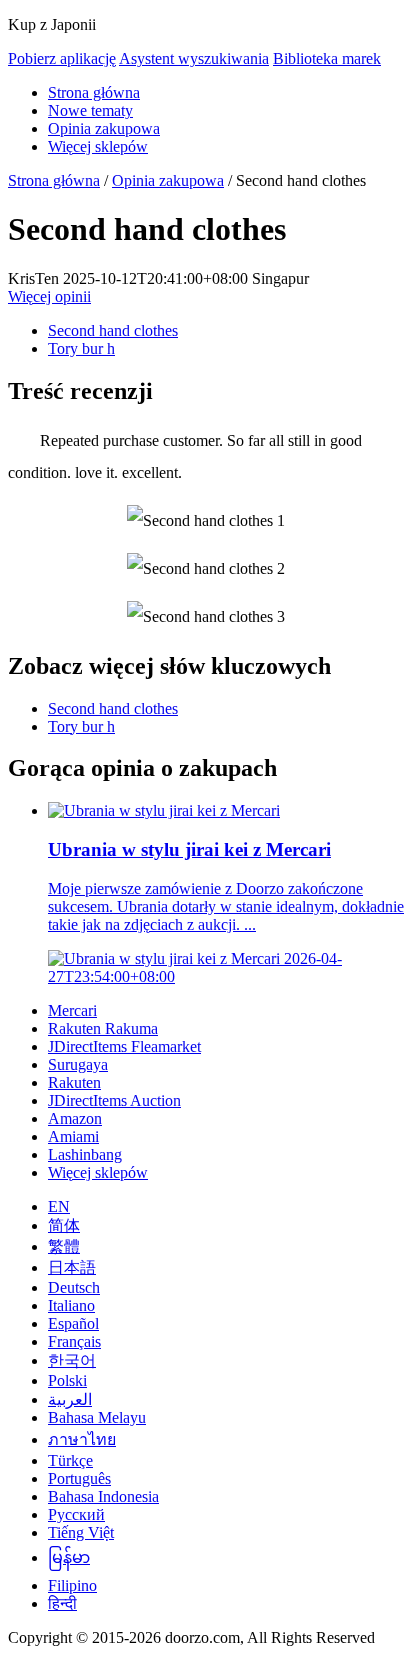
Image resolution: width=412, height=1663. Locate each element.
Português (79, 1478)
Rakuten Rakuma (103, 1028)
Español (73, 1323)
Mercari (72, 1010)
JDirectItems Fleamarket (124, 1046)
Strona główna (94, 92)
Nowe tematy (90, 110)
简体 (64, 1225)
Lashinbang (85, 1154)
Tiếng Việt (81, 1532)
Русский (76, 1514)
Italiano (71, 1305)
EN (59, 1206)
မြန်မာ (69, 1557)
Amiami (73, 1136)
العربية (70, 1399)
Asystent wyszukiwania (194, 58)
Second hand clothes (113, 330)
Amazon (75, 1118)
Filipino (72, 1585)
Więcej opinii (49, 296)
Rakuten (74, 1082)
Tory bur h (81, 348)
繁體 (64, 1246)
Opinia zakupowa (104, 128)
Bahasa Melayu (97, 1417)
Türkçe (70, 1460)
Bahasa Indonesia (103, 1496)
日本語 (72, 1267)
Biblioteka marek (327, 58)
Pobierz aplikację (62, 58)
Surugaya (78, 1064)
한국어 (72, 1360)
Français (74, 1341)
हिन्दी (62, 1603)
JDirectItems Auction (114, 1100)
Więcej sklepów (98, 146)
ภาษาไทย (82, 1439)
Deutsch (74, 1287)
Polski (67, 1380)
